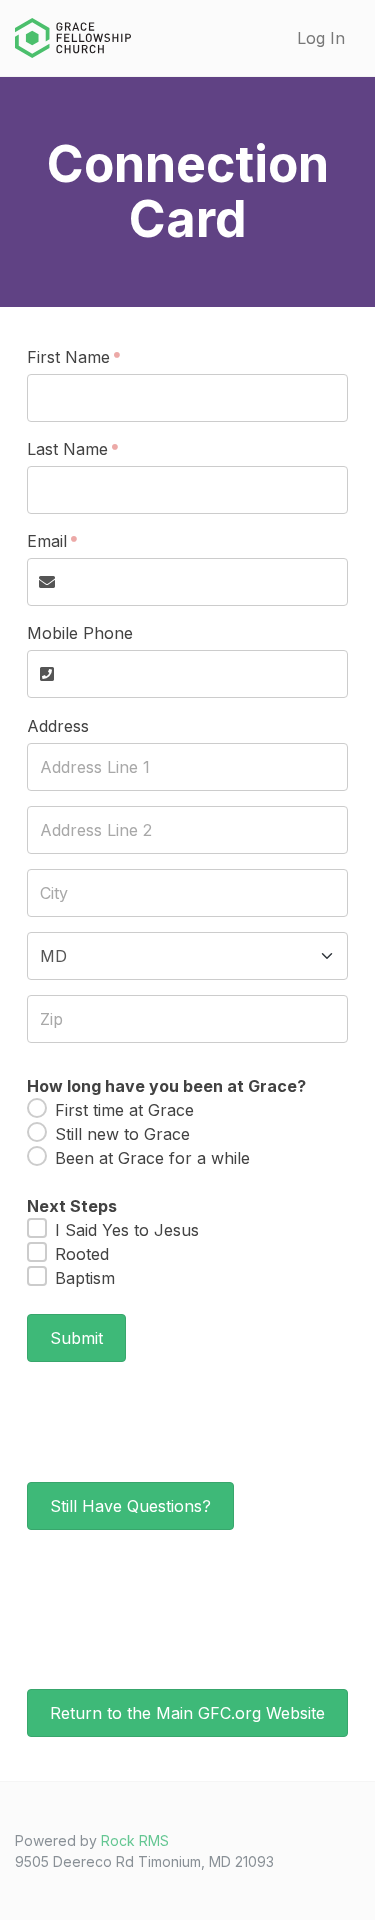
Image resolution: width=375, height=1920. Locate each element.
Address (58, 726)
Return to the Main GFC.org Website (187, 1713)
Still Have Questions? (130, 1506)
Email (47, 541)
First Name (68, 357)
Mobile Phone (80, 633)
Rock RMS (135, 1840)
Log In (321, 38)
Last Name (67, 449)
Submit (76, 1338)
